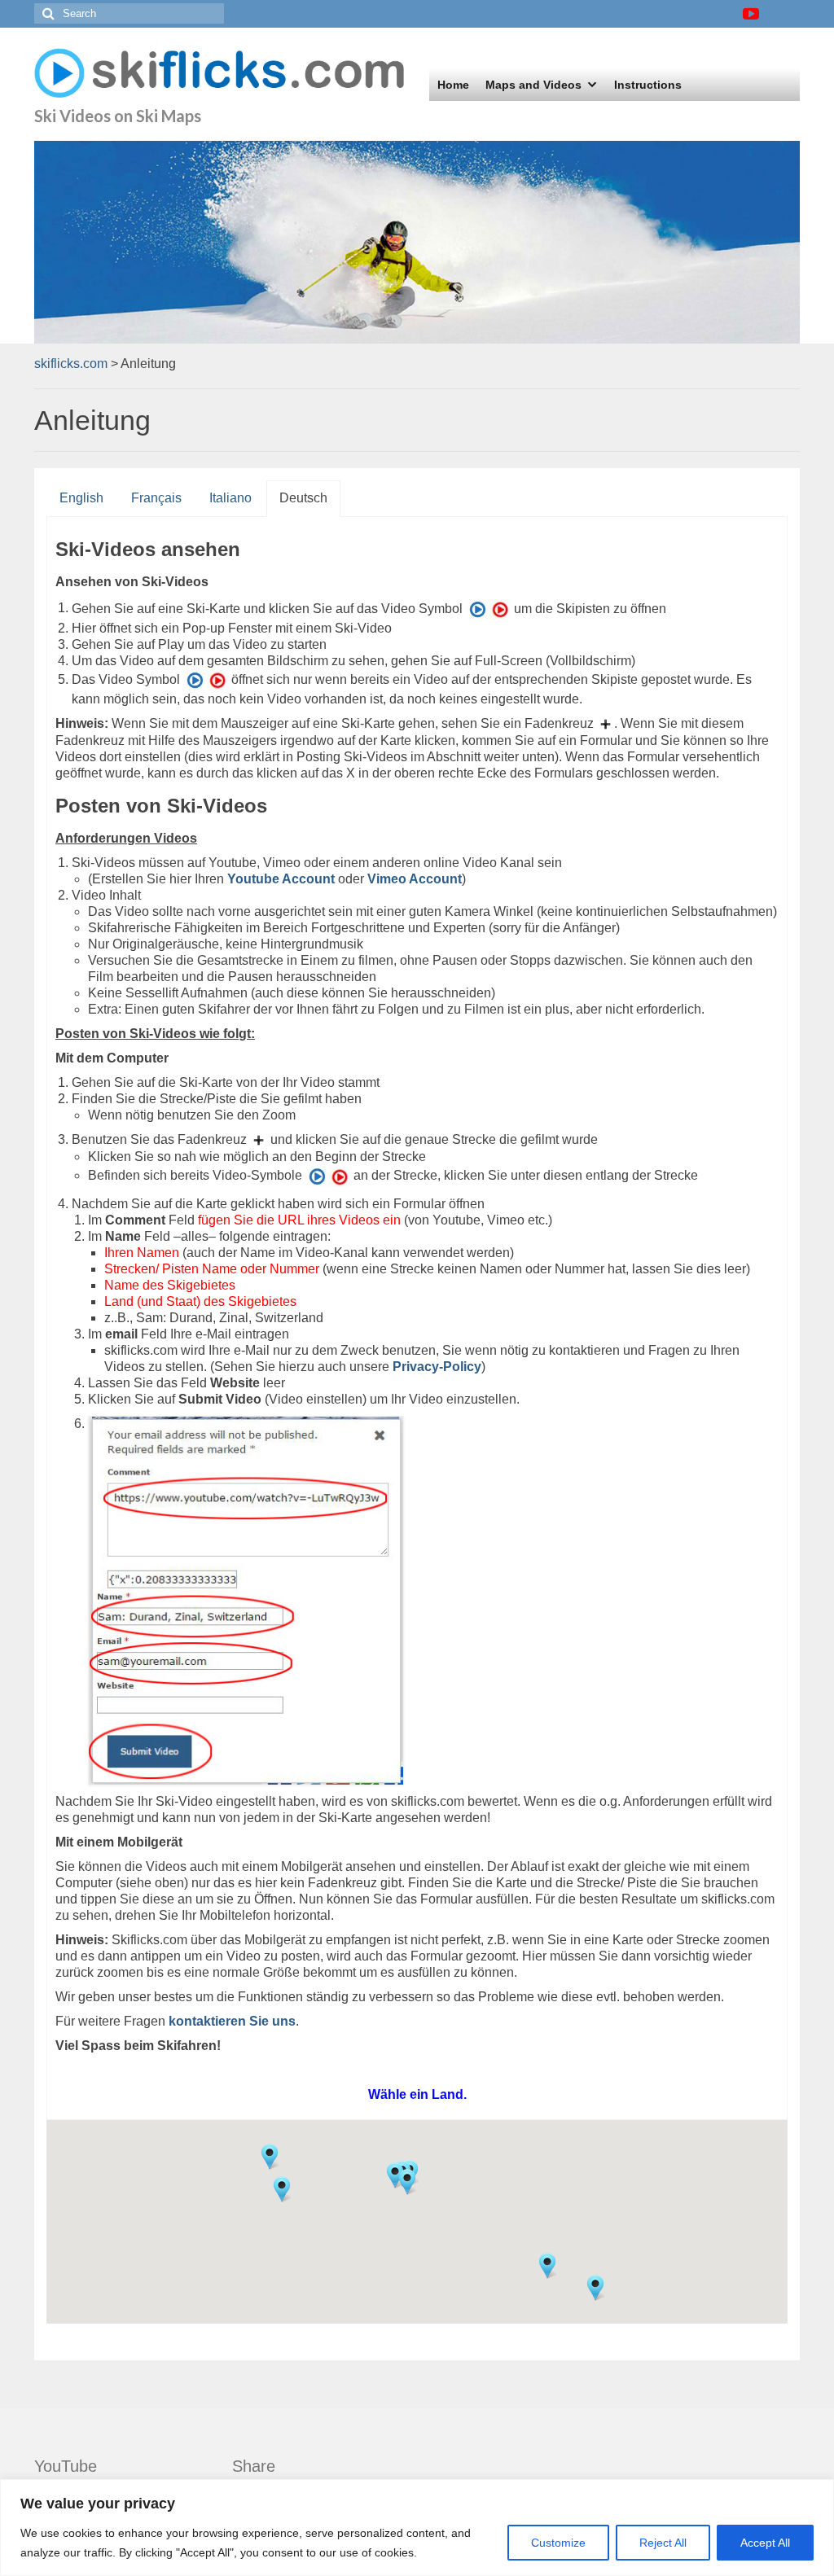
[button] (282, 2189)
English (81, 498)
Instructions (648, 85)
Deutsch (303, 498)
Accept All (765, 2543)
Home (453, 85)
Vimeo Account (415, 879)
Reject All (663, 2543)
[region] (417, 2528)
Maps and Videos (533, 85)
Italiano (230, 498)
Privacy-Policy (437, 1367)
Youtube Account (281, 879)
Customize (558, 2543)
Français (156, 498)
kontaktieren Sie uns (232, 2021)
